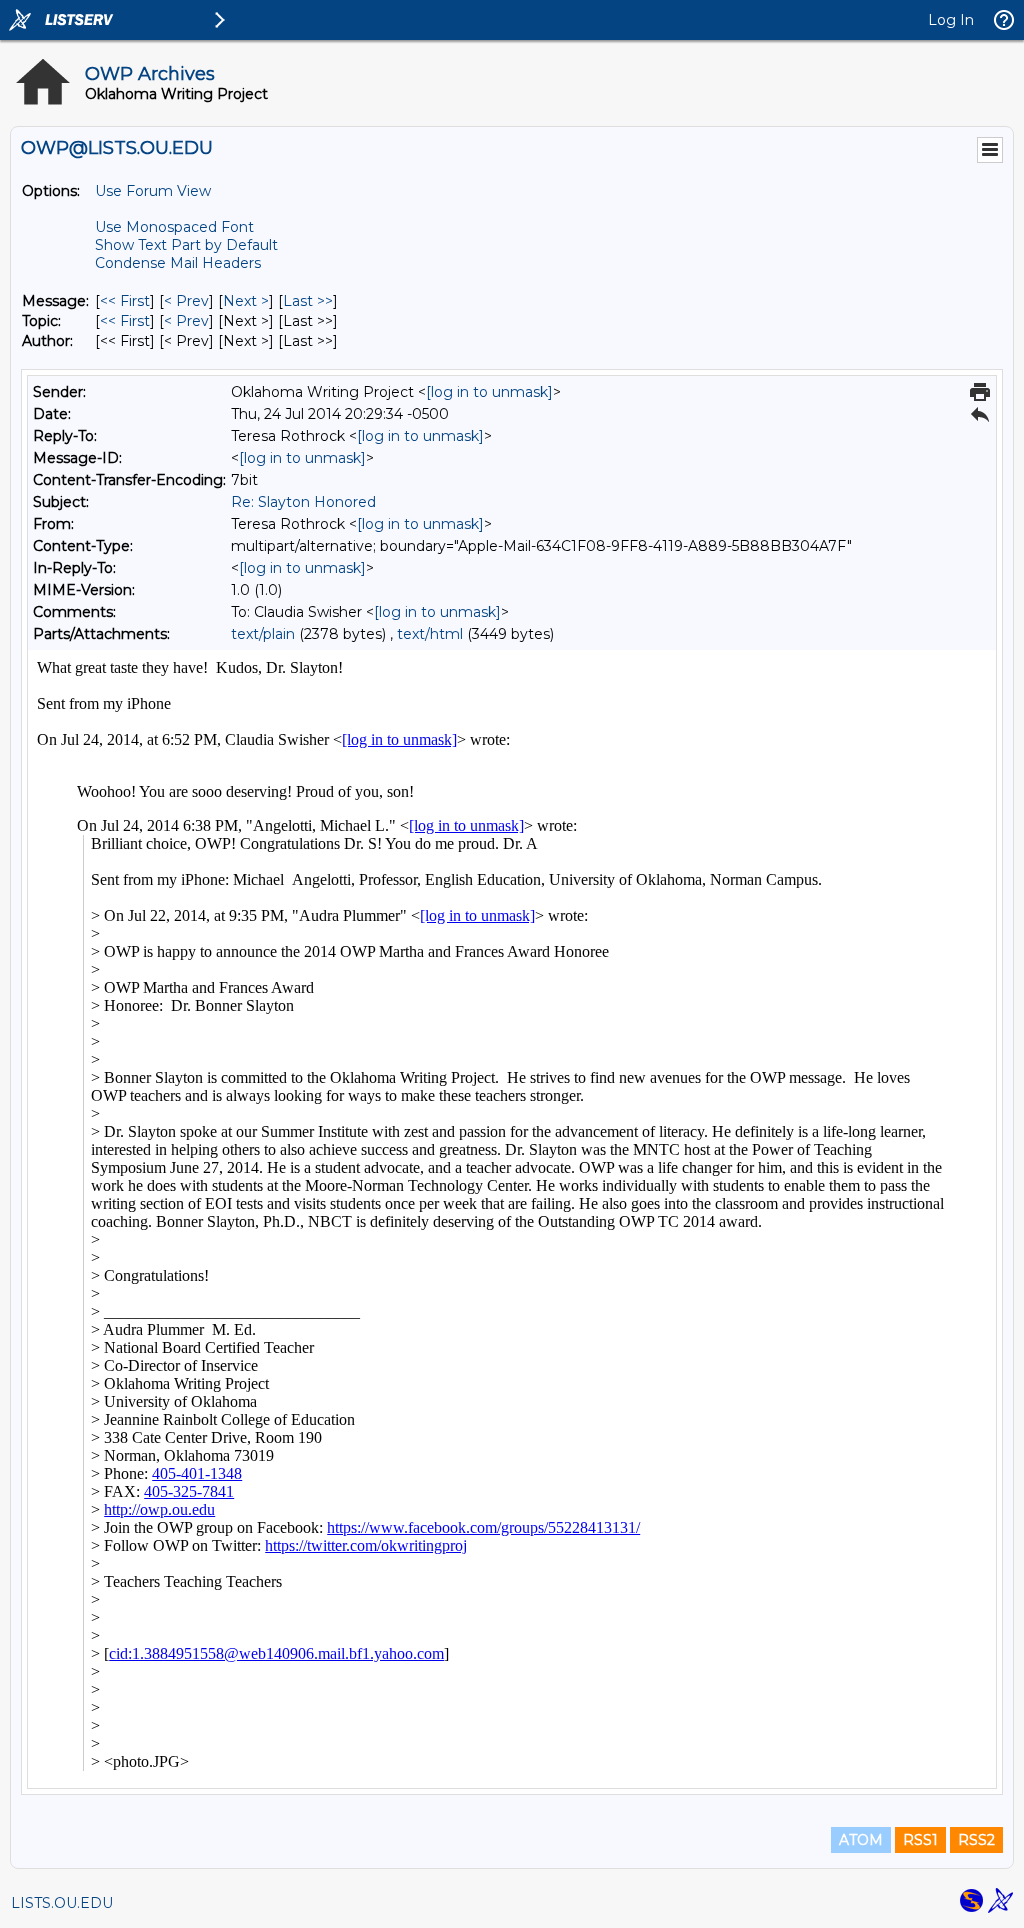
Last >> (308, 301)
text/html (430, 634)
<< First (125, 301)
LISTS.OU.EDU (62, 1903)
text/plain (263, 634)
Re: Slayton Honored (303, 502)
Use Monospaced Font (174, 227)
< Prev (186, 301)
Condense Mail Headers (178, 263)
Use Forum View (153, 191)
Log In (951, 20)
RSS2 (976, 1840)
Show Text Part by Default (186, 245)
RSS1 (920, 1840)
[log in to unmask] (489, 392)
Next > (246, 301)
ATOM (861, 1840)
